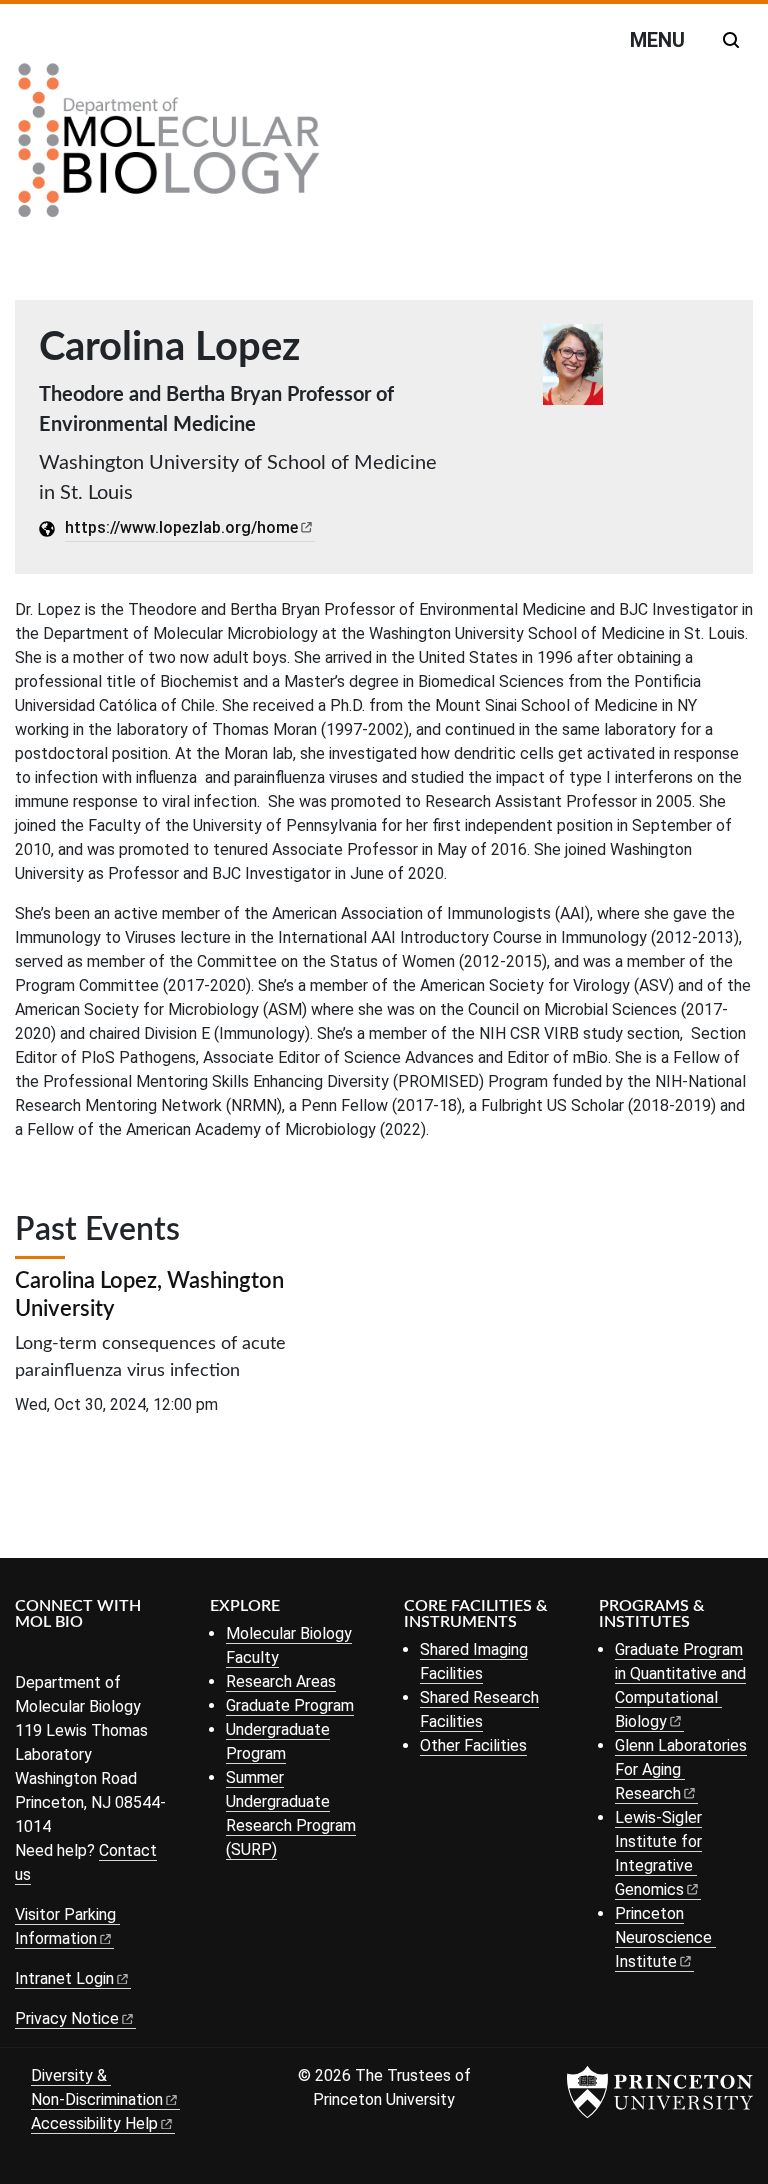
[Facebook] (27, 1655)
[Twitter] (57, 1655)
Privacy (67, 2018)
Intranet (64, 1978)
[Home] (169, 148)
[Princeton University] (660, 2092)
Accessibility (94, 2123)
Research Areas (281, 1681)
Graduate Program (290, 1705)
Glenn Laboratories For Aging (681, 1769)
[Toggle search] (731, 40)
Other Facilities (473, 1745)
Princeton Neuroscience (663, 1937)
